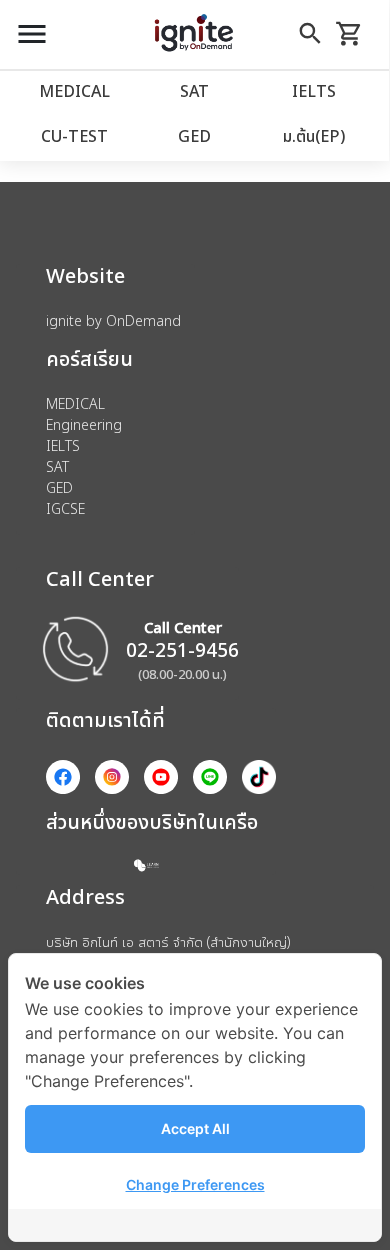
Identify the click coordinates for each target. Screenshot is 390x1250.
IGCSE (65, 508)
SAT (194, 91)
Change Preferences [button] (195, 1184)
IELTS (314, 91)
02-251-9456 (182, 649)
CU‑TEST (74, 136)
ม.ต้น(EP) (314, 136)
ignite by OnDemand (113, 320)
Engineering (84, 424)
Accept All (195, 1128)
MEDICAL (74, 91)
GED (194, 136)
